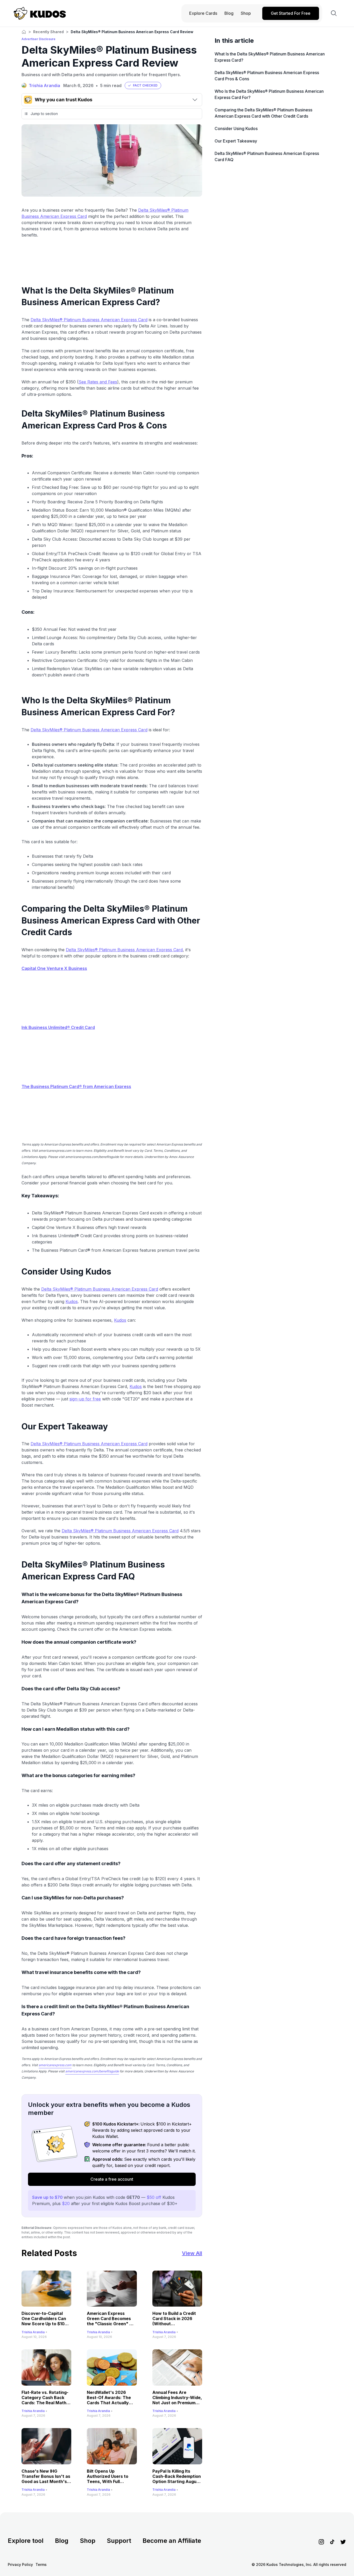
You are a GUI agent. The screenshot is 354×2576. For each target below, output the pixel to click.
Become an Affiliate (172, 2541)
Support (119, 2541)
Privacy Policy (20, 2564)
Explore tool (26, 2541)
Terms (41, 2564)
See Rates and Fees (98, 382)
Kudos (72, 1301)
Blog (62, 2541)
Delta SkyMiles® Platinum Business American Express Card (89, 320)
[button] (143, 85)
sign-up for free (85, 1399)
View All (192, 2253)
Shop (88, 2541)
